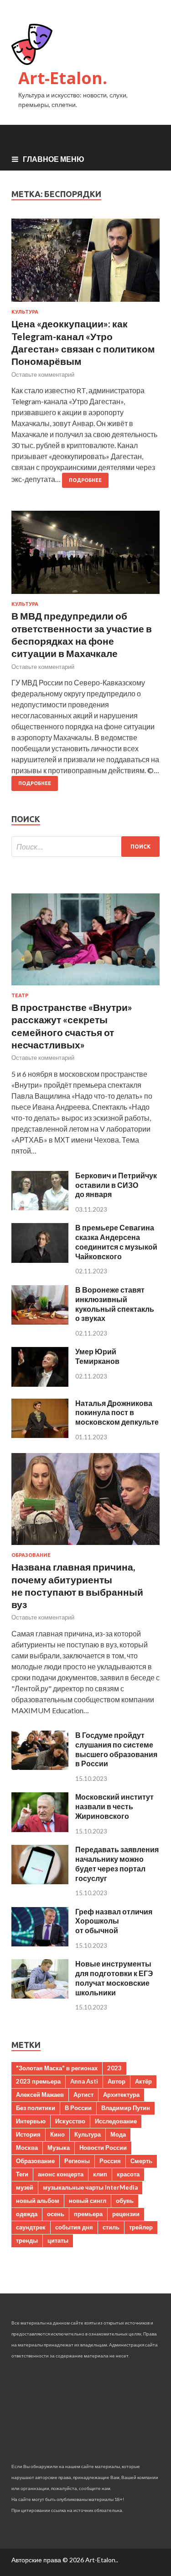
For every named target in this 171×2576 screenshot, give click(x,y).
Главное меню (54, 159)
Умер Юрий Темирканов (97, 1356)
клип (100, 2174)
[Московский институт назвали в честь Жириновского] (40, 1829)
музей (25, 2187)
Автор (117, 2081)
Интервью (31, 2121)
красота (128, 2174)
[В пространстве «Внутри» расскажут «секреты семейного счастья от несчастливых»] (85, 987)
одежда (27, 2214)
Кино (57, 2134)
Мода (118, 2134)
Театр (20, 995)
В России (78, 2108)
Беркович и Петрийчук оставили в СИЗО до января (116, 1185)
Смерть (141, 2161)
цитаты (58, 2240)
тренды (27, 2240)
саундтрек (31, 2227)
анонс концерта (61, 2174)
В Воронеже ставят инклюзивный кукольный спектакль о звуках (115, 1304)
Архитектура (121, 2095)
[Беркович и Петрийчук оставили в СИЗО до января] (40, 1207)
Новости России (103, 2148)
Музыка (59, 2148)
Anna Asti (84, 2081)
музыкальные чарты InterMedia (90, 2187)
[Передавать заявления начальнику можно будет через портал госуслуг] (40, 1881)
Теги (22, 2174)
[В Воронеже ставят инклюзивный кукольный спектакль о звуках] (40, 1322)
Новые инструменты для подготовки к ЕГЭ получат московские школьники (114, 1978)
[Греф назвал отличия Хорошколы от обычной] (40, 1943)
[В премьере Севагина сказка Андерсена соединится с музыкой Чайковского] (40, 1260)
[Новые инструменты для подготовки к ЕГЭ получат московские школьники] (40, 1996)
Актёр (143, 2081)
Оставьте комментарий (43, 374)
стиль (111, 2227)
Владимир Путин (126, 2108)
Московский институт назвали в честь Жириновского (114, 1806)
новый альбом (38, 2201)
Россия (110, 2161)
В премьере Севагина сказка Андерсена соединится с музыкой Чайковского (116, 1242)
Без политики (36, 2108)
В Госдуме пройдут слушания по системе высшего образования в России (116, 1749)
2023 (114, 2068)
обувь (125, 2201)
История (28, 2134)
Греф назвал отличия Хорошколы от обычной (114, 1921)
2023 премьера (38, 2081)
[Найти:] (85, 847)
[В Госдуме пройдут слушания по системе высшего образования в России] (40, 1767)
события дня (74, 2227)
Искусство (70, 2121)
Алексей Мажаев (40, 2095)
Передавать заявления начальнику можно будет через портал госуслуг (117, 1863)
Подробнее (85, 480)
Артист (83, 2095)
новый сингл (88, 2201)
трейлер (141, 2227)
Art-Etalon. (63, 78)
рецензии (126, 2214)
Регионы (77, 2161)
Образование (31, 1555)
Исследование (116, 2121)
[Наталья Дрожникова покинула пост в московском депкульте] (40, 1435)
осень (56, 2214)
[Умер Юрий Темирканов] (40, 1384)
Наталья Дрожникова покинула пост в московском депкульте (117, 1413)
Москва (27, 2148)
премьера (88, 2214)
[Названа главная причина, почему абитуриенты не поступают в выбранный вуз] (85, 1547)
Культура (25, 312)
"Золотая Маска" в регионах (57, 2068)
